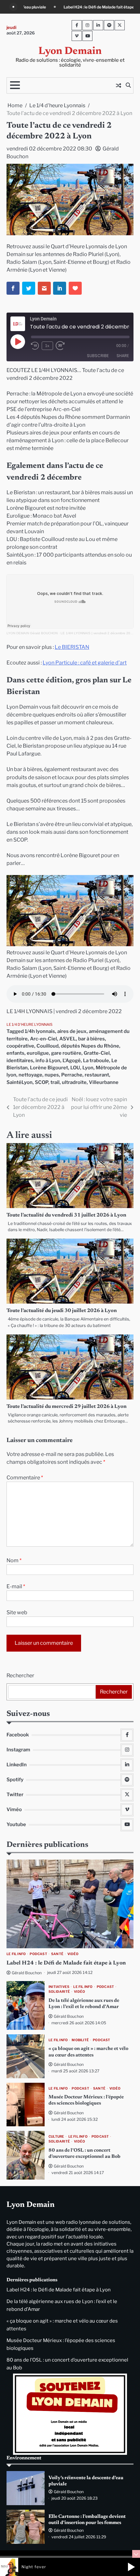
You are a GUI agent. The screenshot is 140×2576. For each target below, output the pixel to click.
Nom (14, 1560)
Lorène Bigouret (49, 1068)
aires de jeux (72, 1031)
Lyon (88, 1068)
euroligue (38, 1053)
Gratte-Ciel (97, 1053)
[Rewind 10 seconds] (35, 346)
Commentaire (25, 1478)
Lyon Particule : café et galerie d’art (85, 663)
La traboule (96, 1061)
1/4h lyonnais (40, 1031)
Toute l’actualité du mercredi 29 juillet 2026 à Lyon (67, 1407)
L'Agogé (72, 1061)
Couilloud (48, 1046)
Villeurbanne (104, 1082)
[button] (131, 2567)
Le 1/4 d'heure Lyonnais (29, 1024)
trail (55, 1082)
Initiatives (59, 1987)
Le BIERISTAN (72, 647)
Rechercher (20, 1675)
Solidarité (59, 1992)
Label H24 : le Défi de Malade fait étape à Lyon (66, 1963)
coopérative (20, 1046)
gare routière (66, 1053)
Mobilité (80, 2040)
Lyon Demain (70, 52)
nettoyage (30, 1075)
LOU (75, 1068)
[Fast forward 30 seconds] (64, 346)
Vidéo (73, 1954)
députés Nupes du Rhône (90, 1046)
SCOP (42, 1082)
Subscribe (98, 356)
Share (123, 356)
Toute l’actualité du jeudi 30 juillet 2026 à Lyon (62, 1311)
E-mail (16, 1586)
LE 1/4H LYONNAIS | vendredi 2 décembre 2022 (97, 633)
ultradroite (74, 1082)
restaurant (97, 1075)
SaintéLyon (20, 1082)
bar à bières (91, 1039)
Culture (56, 2137)
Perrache (72, 1075)
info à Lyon (48, 1061)
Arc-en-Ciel (43, 1039)
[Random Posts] (119, 85)
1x (47, 346)
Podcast (38, 1954)
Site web (17, 1612)
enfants (15, 1053)
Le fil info (16, 1954)
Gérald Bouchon (27, 1973)
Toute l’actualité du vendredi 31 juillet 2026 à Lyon (66, 1215)
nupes (52, 1075)
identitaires (20, 1061)
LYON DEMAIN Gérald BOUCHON (32, 633)
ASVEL (68, 1039)
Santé (57, 1954)
